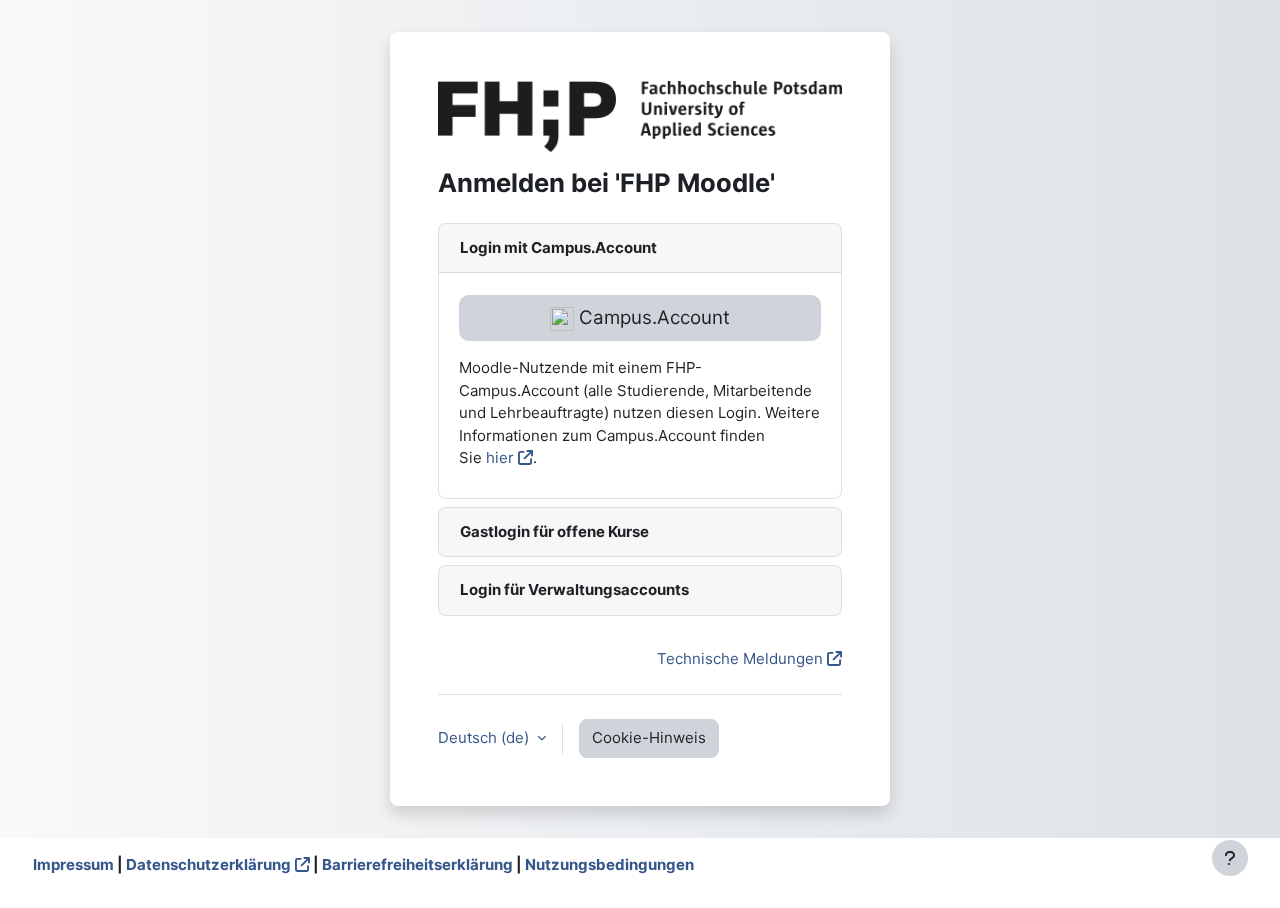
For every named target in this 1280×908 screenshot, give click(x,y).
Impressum (73, 864)
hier (500, 457)
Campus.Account (652, 317)
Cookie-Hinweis (649, 737)
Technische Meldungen (740, 658)
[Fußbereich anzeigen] (1230, 858)
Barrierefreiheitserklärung (417, 864)
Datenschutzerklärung (208, 864)
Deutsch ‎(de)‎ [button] (485, 737)
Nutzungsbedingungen (609, 864)
